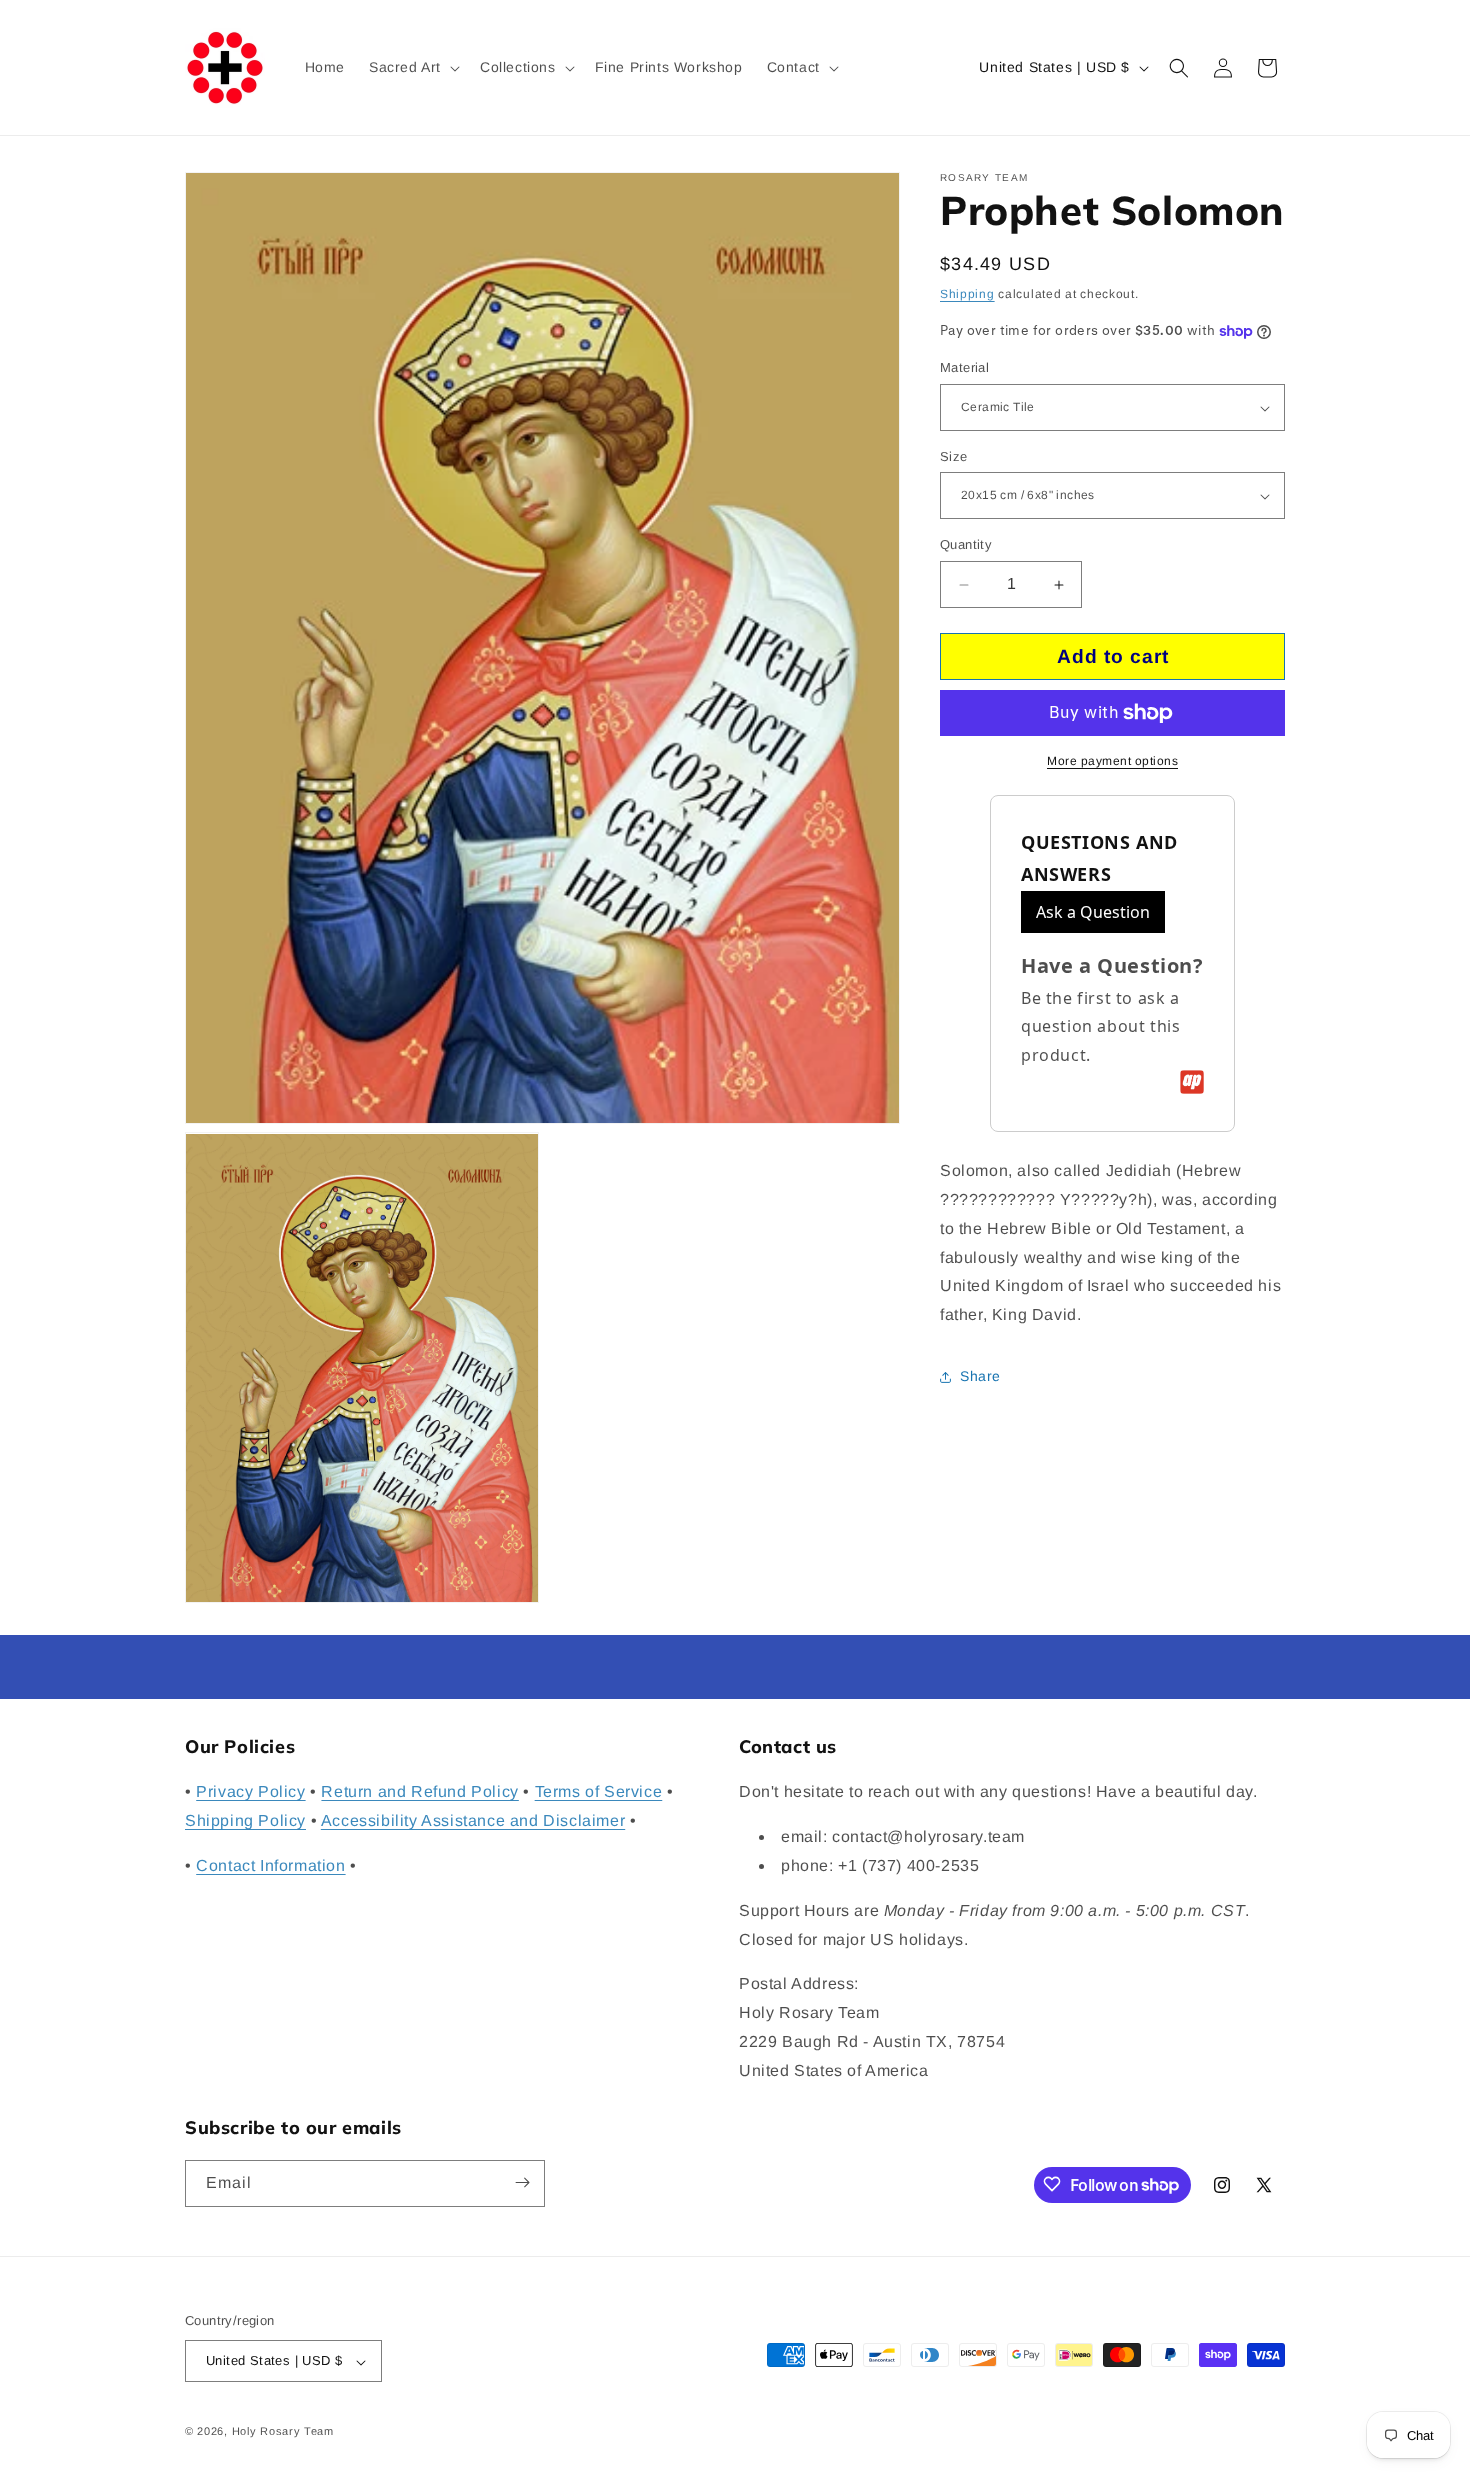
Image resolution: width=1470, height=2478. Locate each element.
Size (954, 456)
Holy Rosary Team (283, 2432)
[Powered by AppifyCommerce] (1192, 1082)
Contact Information (270, 1865)
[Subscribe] (522, 2182)
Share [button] (980, 1377)
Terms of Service (599, 1792)
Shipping (967, 294)
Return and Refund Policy (419, 1792)
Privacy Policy (250, 1792)
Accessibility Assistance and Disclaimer (473, 1821)
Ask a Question (1093, 912)
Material (964, 368)
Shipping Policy (245, 1821)
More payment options (1112, 761)
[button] (412, 67)
